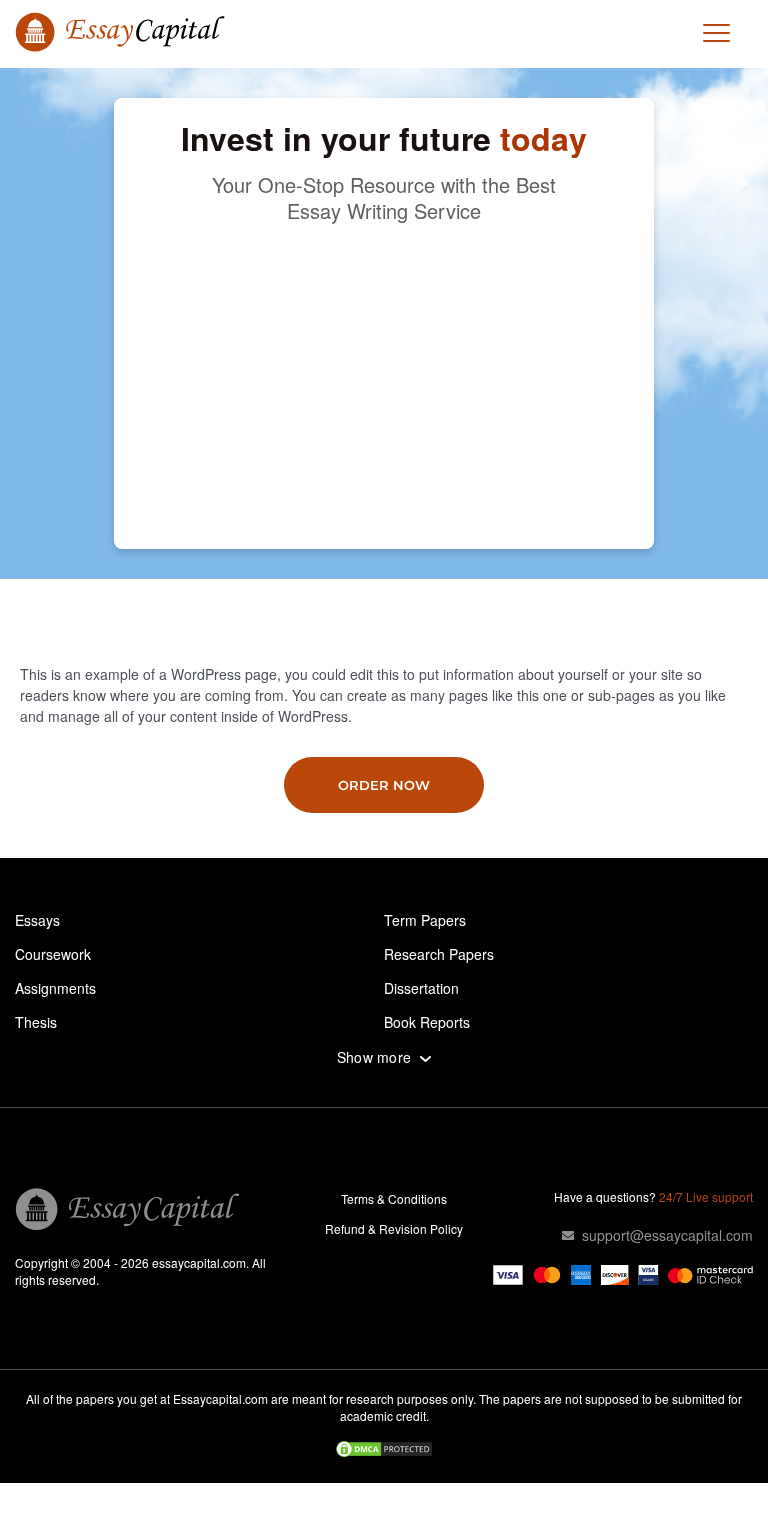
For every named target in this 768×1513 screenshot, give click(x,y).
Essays (37, 920)
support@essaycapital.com (667, 1235)
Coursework (53, 954)
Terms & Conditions (394, 1198)
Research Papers (439, 954)
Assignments (55, 988)
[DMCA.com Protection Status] (384, 1451)
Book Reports (427, 1022)
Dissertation (421, 988)
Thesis (36, 1022)
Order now (384, 785)
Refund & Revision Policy (394, 1228)
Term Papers (425, 920)
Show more (374, 1057)
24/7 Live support (706, 1196)
